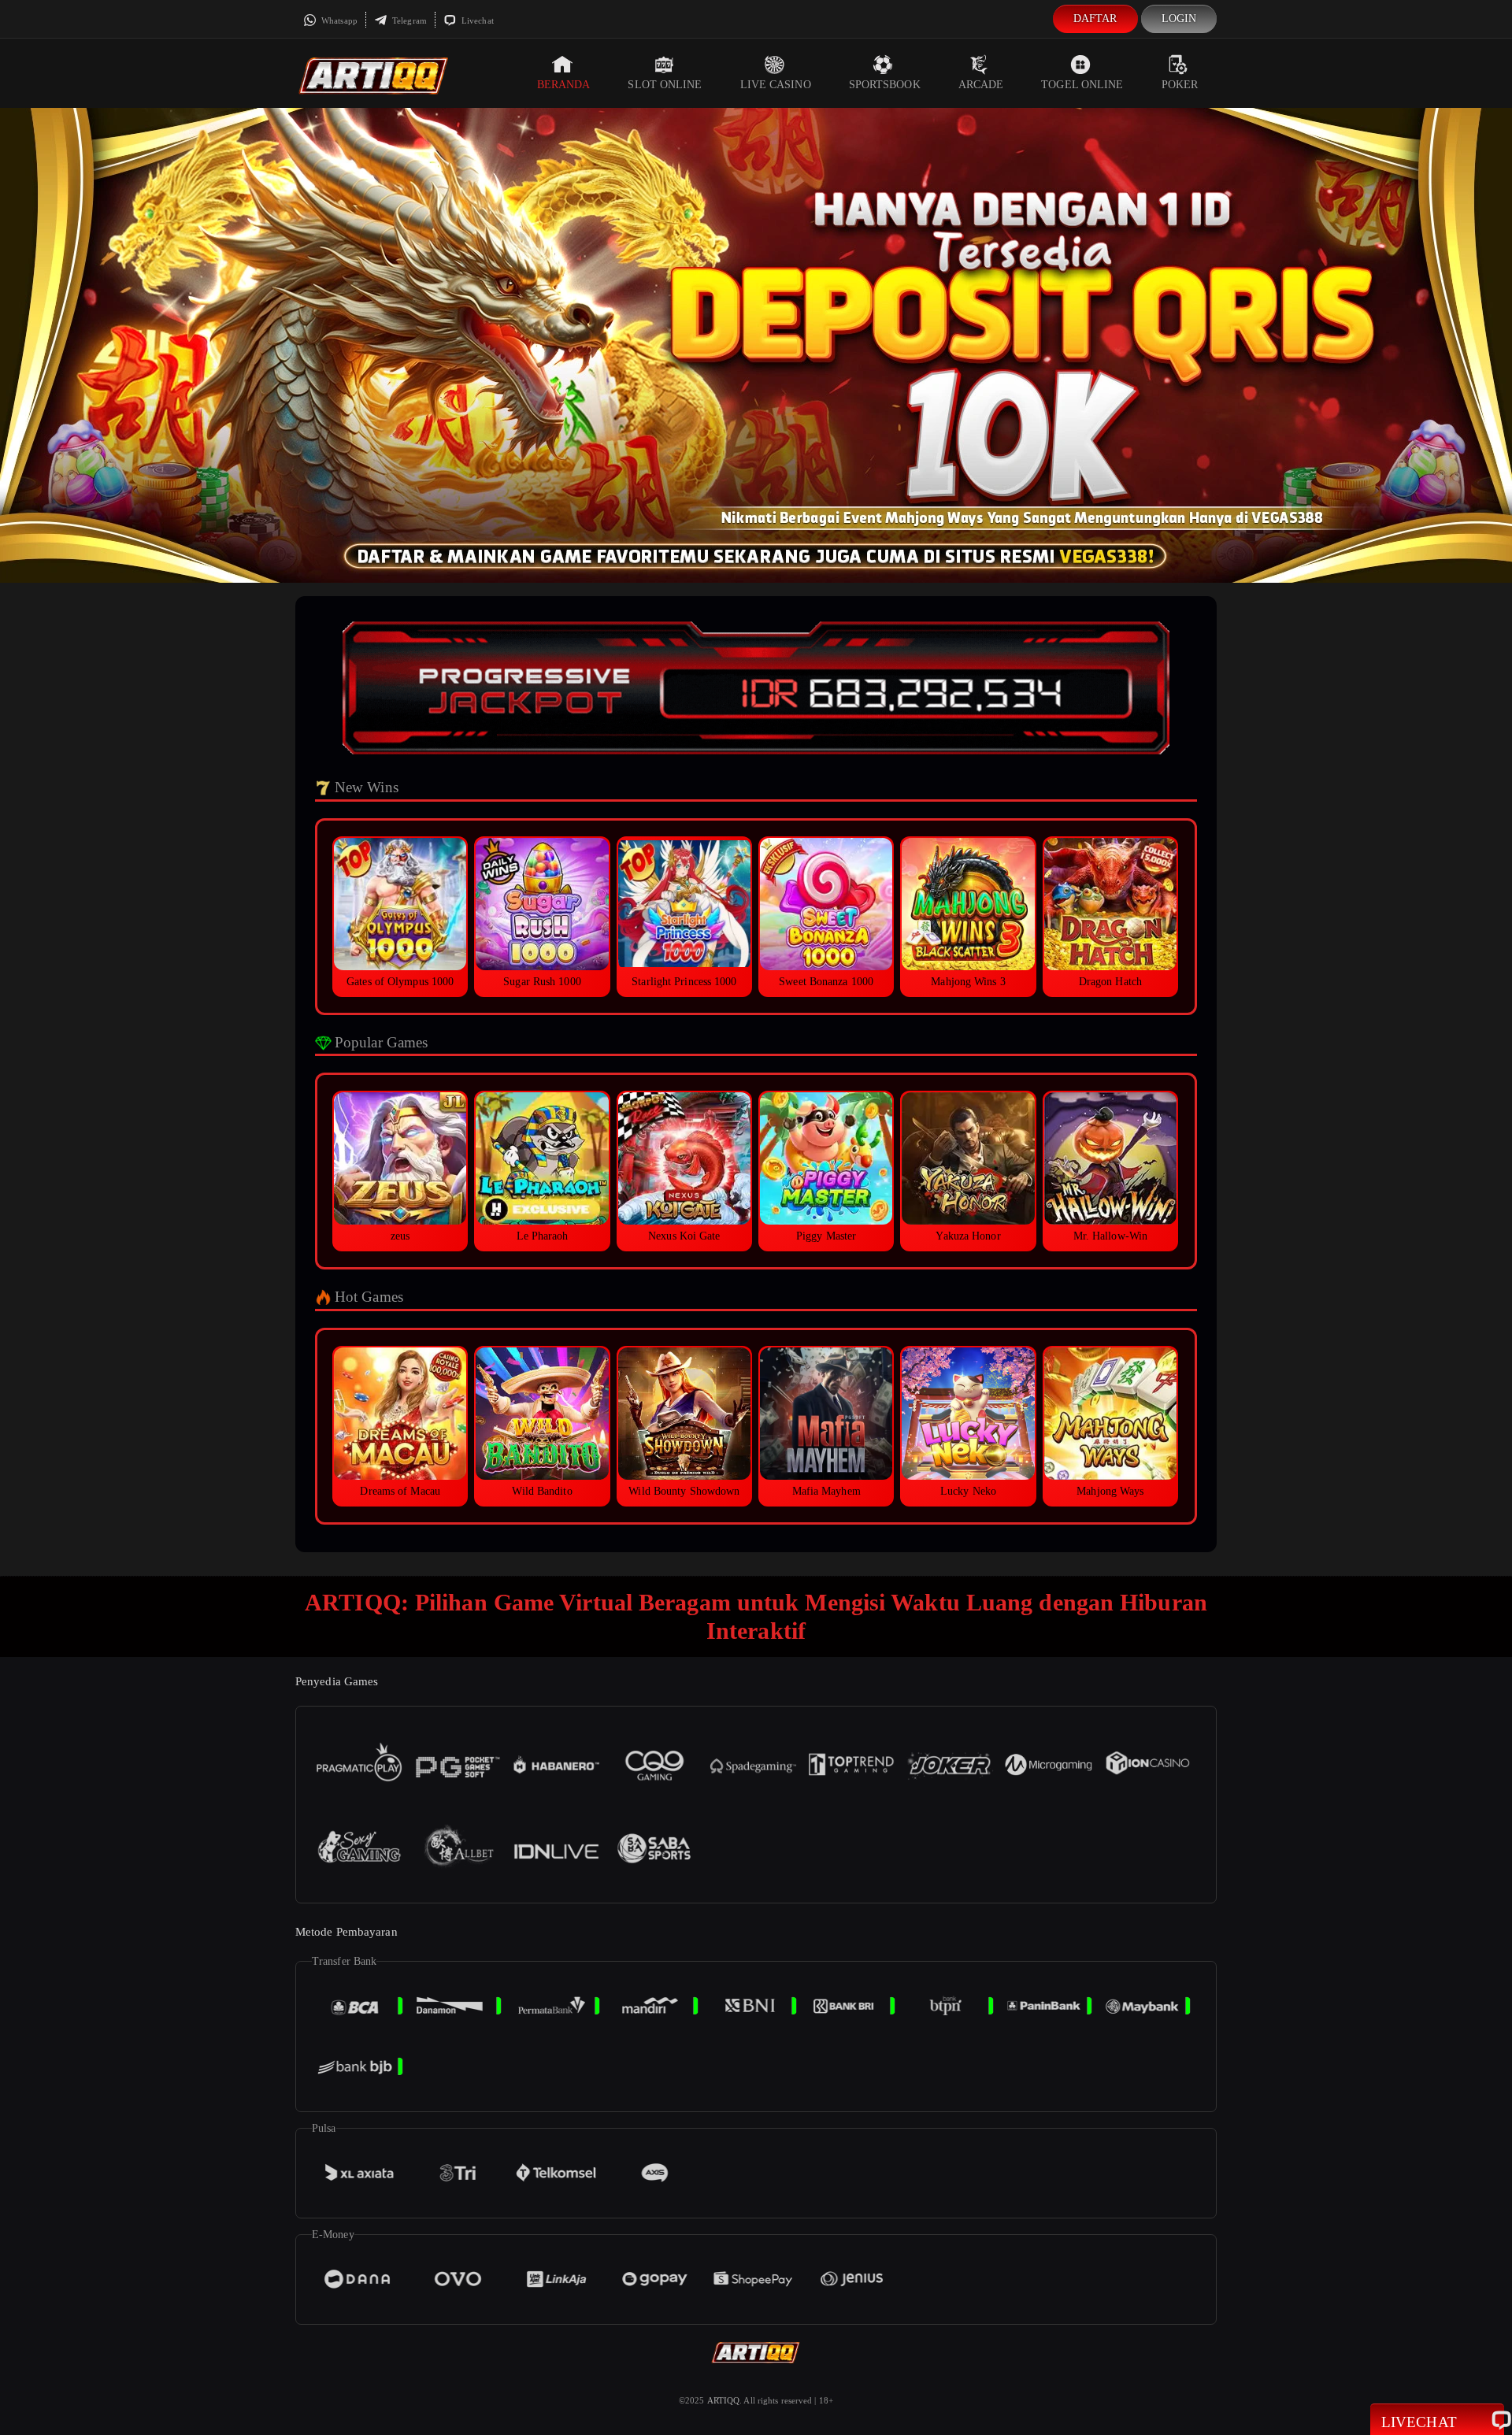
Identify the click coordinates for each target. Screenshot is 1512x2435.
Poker (1180, 85)
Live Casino (776, 85)
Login (1179, 19)
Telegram (408, 20)
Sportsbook (885, 85)
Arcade (981, 85)
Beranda (564, 85)
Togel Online (1082, 85)
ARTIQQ (724, 2400)
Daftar (1095, 19)
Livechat (476, 20)
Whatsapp (338, 20)
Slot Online (665, 85)
